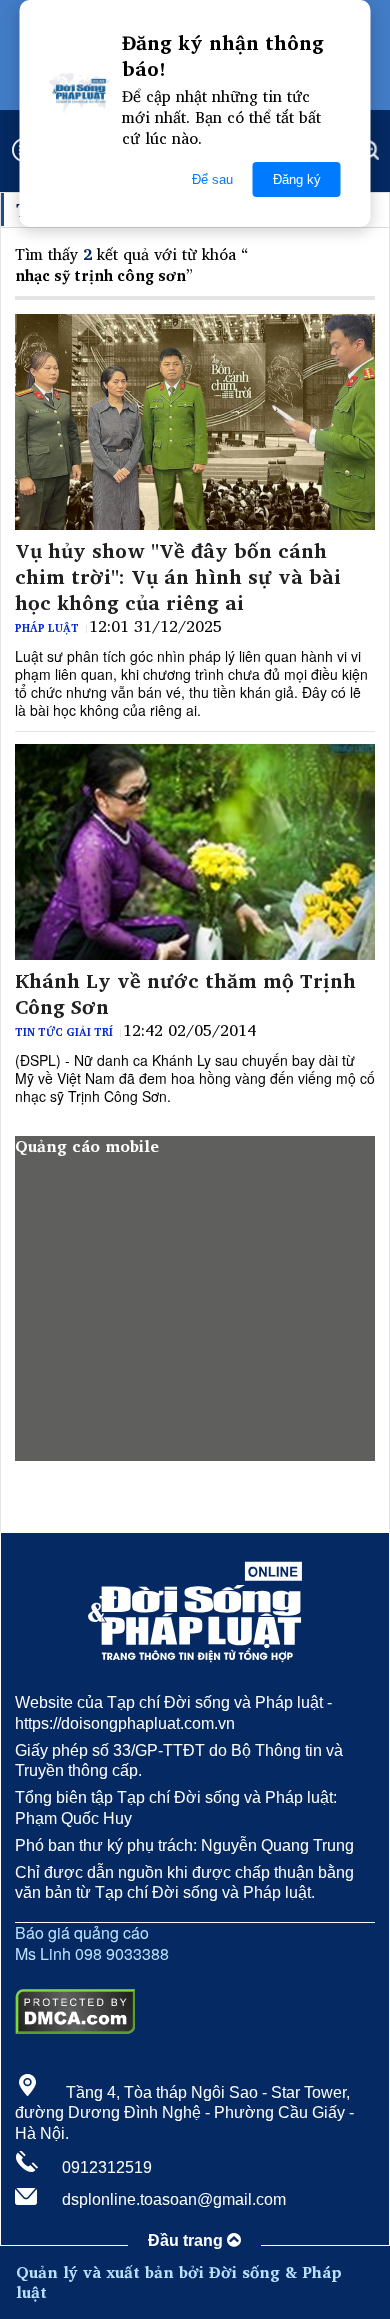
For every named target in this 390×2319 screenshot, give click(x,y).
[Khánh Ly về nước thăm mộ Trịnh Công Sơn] (195, 852)
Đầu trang (187, 2240)
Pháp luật (47, 628)
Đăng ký (297, 179)
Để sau (212, 179)
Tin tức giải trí (64, 1032)
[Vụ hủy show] (195, 422)
